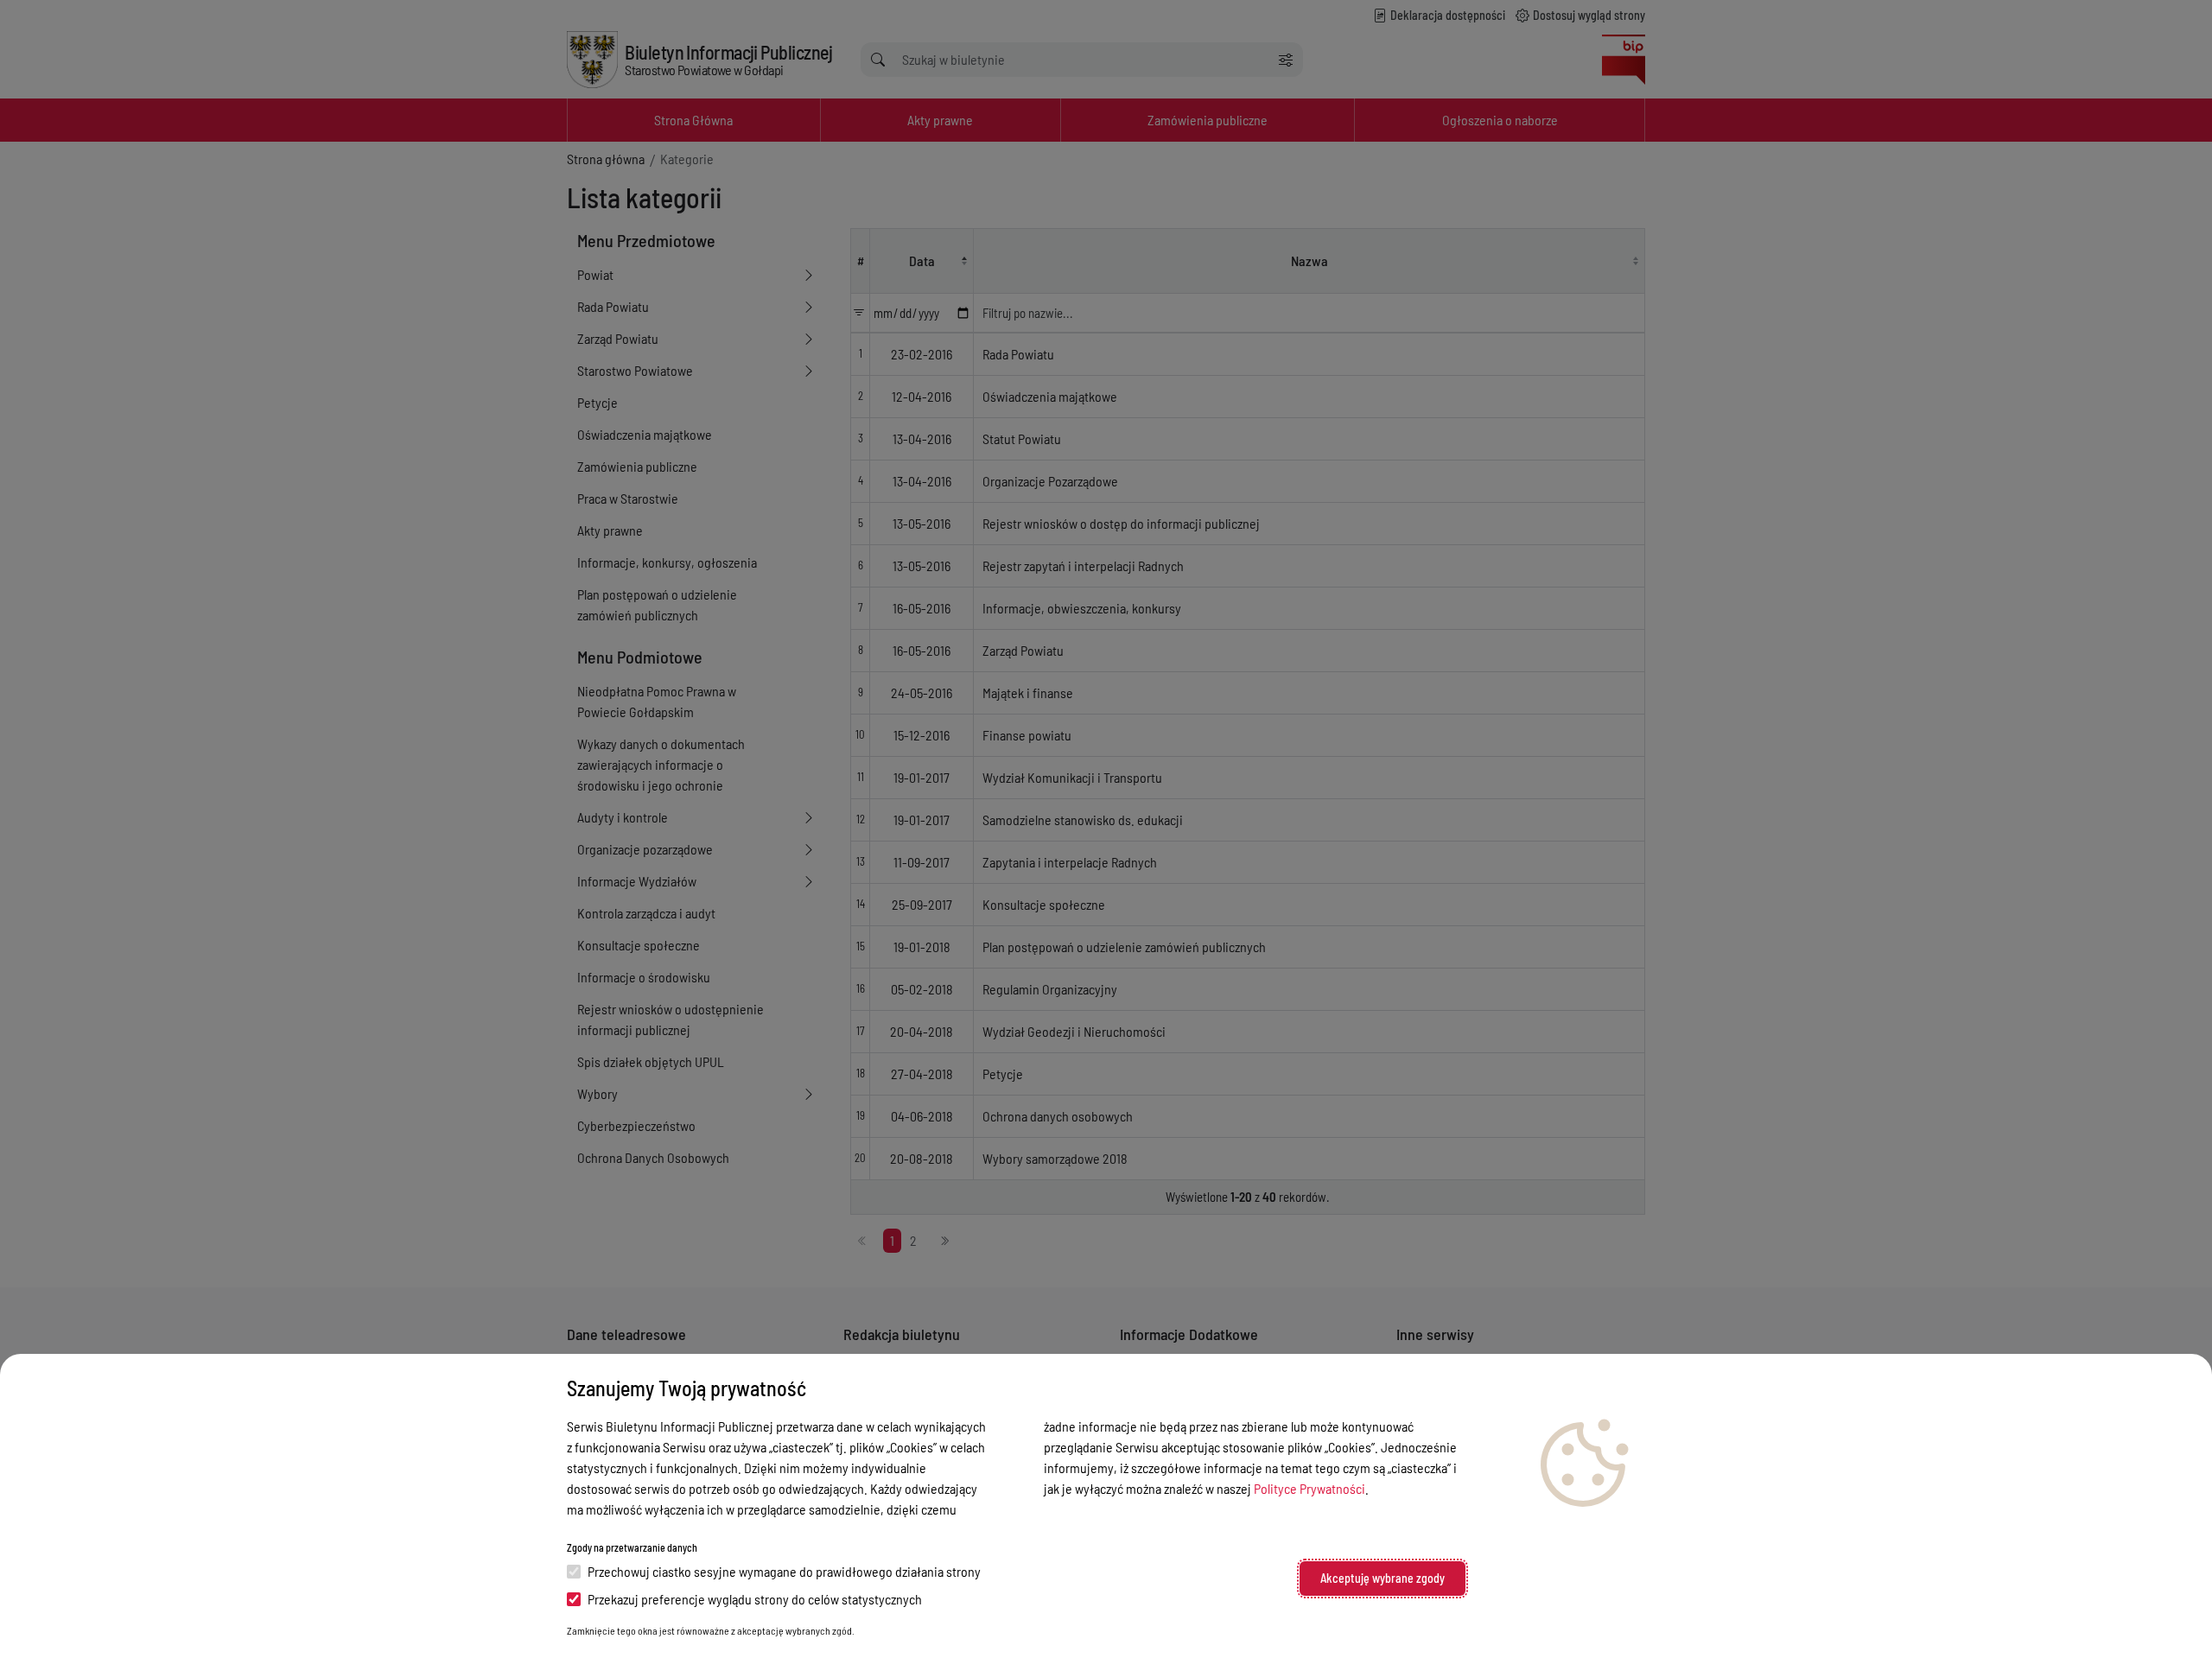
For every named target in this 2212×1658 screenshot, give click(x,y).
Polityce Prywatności (1309, 1488)
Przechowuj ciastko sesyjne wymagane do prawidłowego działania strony (784, 1571)
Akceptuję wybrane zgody (1382, 1578)
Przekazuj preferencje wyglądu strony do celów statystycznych (755, 1599)
